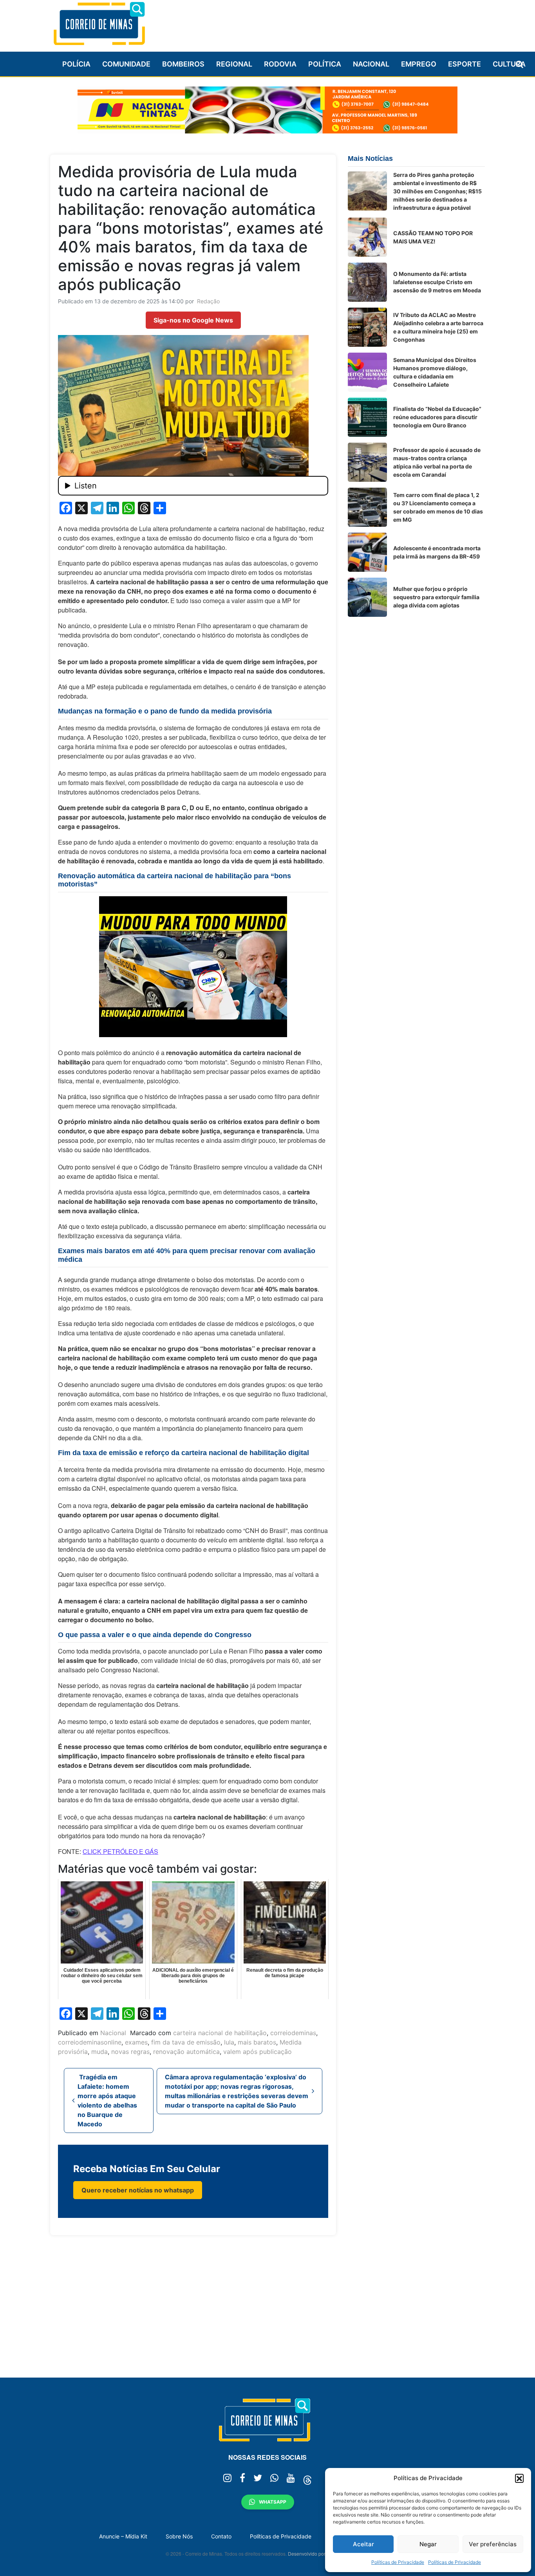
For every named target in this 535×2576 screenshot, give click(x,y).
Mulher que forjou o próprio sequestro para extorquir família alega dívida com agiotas (436, 597)
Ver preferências (493, 2544)
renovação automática (186, 2052)
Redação (208, 301)
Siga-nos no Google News (193, 320)
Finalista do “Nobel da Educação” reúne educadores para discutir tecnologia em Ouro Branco (437, 417)
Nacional (371, 64)
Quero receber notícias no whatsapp (138, 2190)
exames (136, 2042)
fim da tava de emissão (186, 2042)
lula (229, 2042)
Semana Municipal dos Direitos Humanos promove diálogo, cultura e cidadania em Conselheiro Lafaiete (435, 372)
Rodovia (280, 64)
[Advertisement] (342, 22)
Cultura (509, 64)
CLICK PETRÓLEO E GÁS (120, 1851)
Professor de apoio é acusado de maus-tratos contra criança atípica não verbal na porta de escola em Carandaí (437, 462)
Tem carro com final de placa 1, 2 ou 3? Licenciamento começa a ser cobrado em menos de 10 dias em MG (438, 507)
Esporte (465, 64)
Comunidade (126, 64)
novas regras (130, 2052)
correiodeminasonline (90, 2042)
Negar (428, 2544)
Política (325, 64)
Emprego (419, 64)
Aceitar (363, 2544)
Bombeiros (183, 64)
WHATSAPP (273, 2502)
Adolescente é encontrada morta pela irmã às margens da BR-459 (437, 552)
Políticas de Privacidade (398, 2562)
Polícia (76, 64)
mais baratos (257, 2042)
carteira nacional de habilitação (220, 2033)
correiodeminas (293, 2033)
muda (99, 2052)
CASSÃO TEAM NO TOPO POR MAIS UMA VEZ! (433, 237)
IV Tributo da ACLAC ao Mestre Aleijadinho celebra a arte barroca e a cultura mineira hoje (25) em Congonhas (438, 327)
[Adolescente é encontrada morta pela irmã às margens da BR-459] (367, 552)
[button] (519, 2478)
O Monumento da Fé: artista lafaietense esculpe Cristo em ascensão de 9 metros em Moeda (437, 282)
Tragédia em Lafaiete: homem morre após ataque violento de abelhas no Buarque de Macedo (107, 2100)
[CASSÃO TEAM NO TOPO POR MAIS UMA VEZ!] (367, 237)
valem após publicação (258, 2052)
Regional (234, 64)
